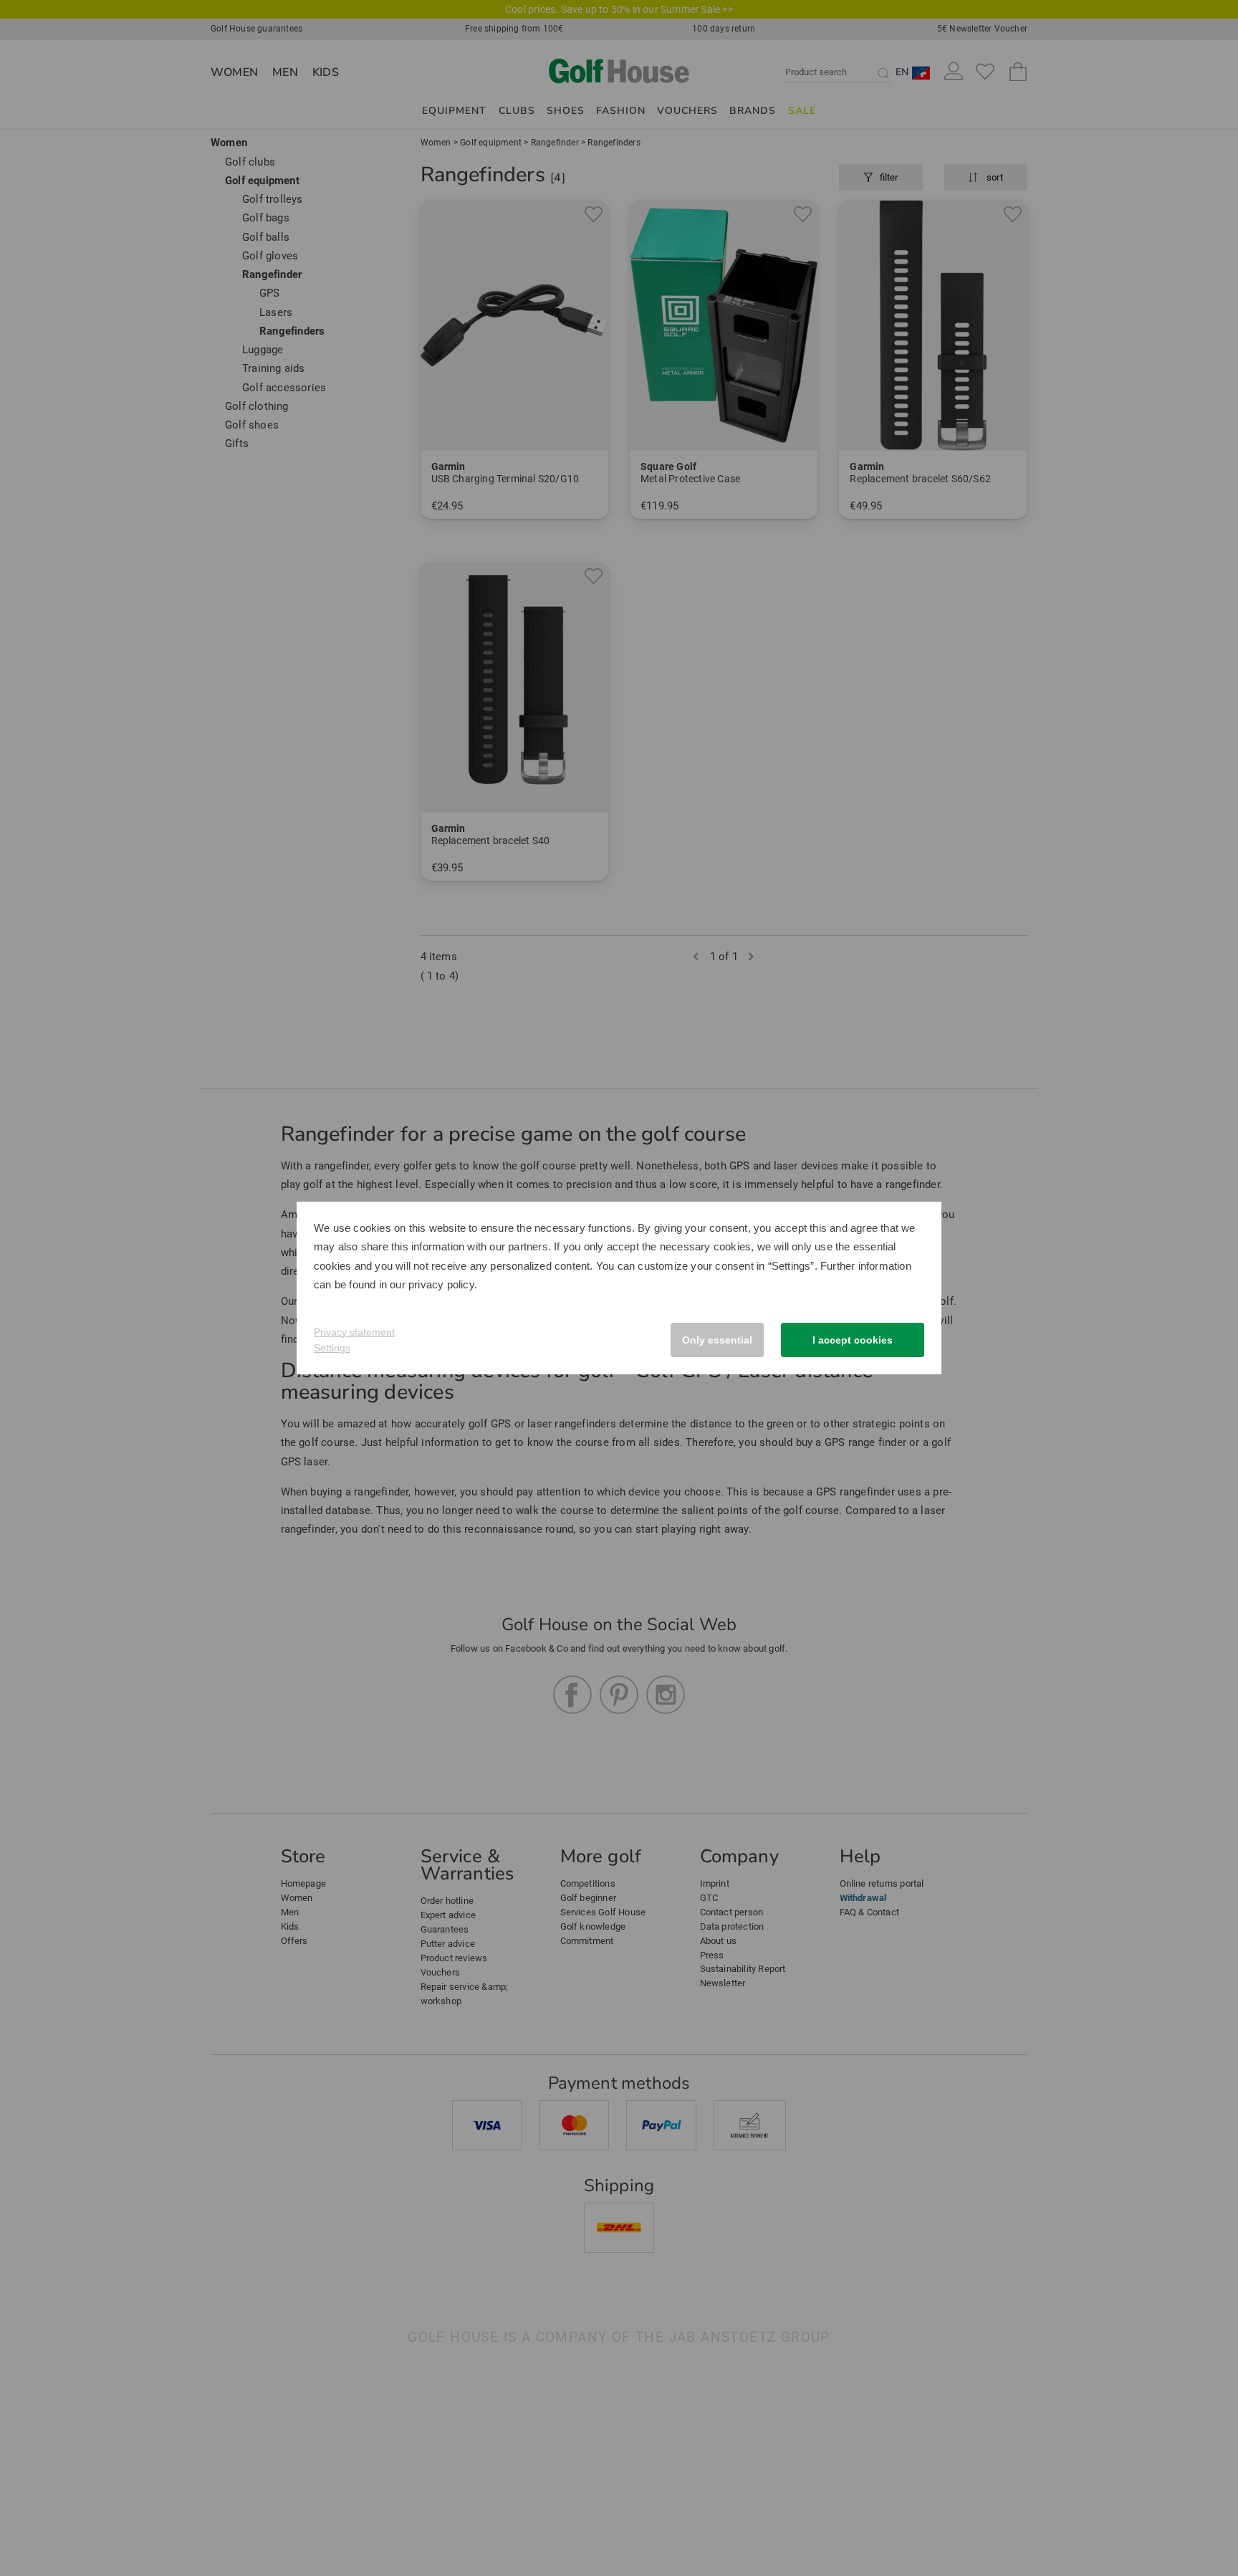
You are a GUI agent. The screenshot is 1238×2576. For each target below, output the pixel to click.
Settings (332, 1348)
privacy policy (441, 1284)
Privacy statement (354, 1332)
